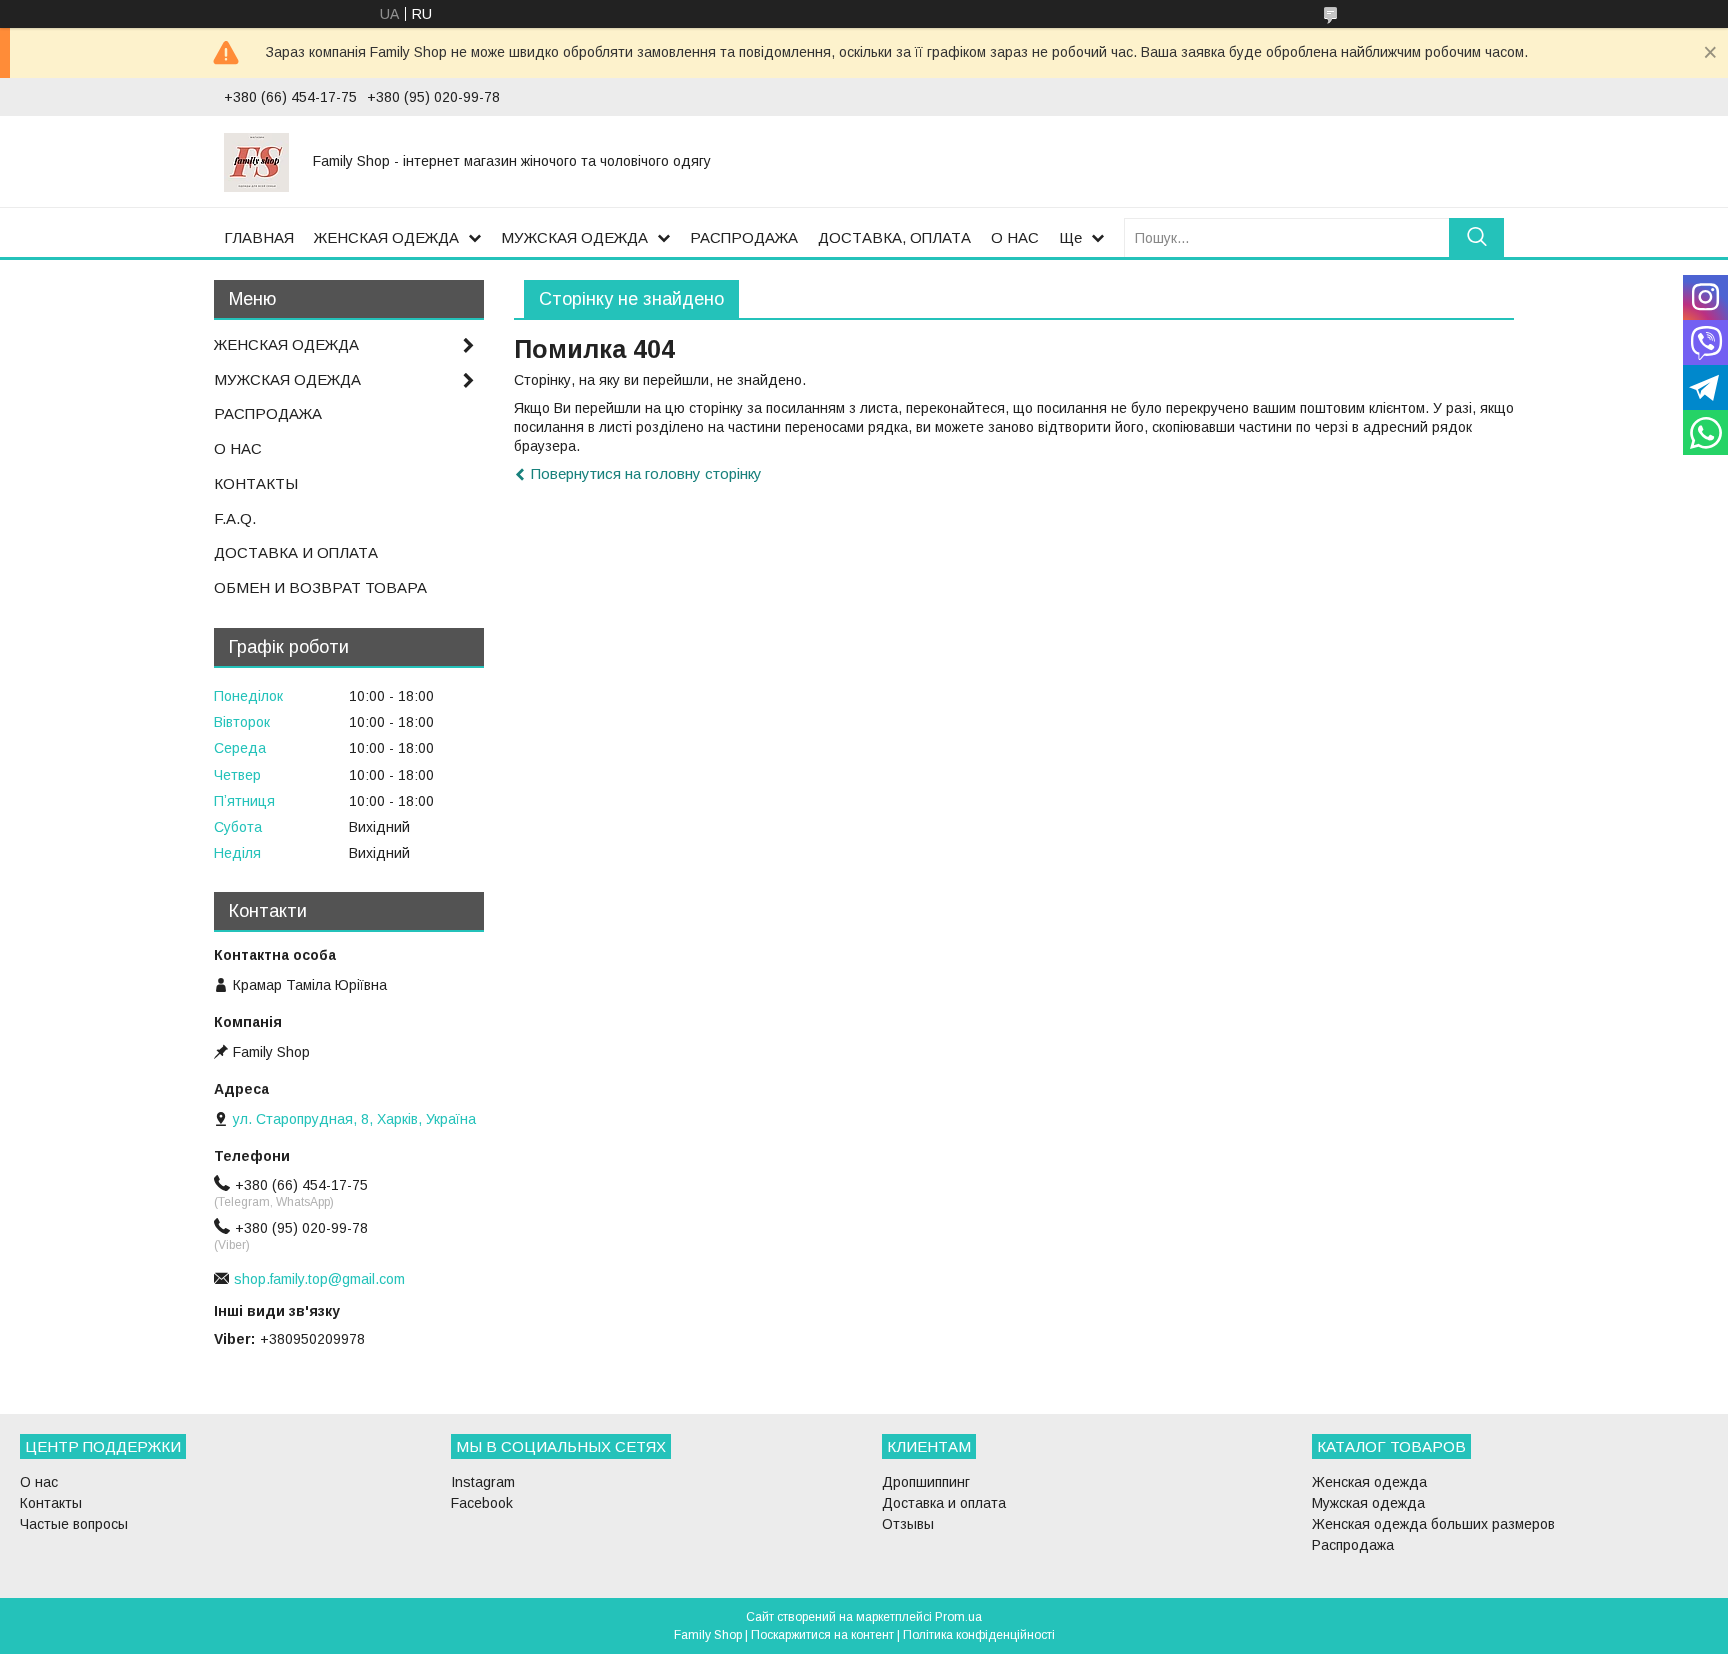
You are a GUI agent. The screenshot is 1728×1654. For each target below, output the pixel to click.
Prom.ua (958, 1617)
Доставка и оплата (944, 1503)
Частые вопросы (74, 1524)
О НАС (1015, 237)
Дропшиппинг (926, 1482)
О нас (39, 1482)
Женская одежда (1369, 1482)
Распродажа (1353, 1545)
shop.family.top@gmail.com (319, 1279)
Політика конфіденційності (979, 1635)
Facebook (482, 1503)
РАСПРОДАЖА (744, 237)
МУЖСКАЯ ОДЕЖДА (574, 237)
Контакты (51, 1503)
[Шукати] (1476, 237)
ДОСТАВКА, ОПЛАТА (894, 237)
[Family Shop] (256, 161)
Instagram (483, 1482)
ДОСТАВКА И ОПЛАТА (296, 552)
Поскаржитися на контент (822, 1635)
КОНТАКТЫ (256, 483)
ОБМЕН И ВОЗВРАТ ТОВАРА (320, 587)
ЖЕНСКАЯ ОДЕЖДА (386, 237)
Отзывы (908, 1524)
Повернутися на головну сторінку (646, 473)
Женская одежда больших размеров (1433, 1524)
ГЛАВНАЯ (259, 237)
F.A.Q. (235, 518)
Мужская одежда (1368, 1503)
